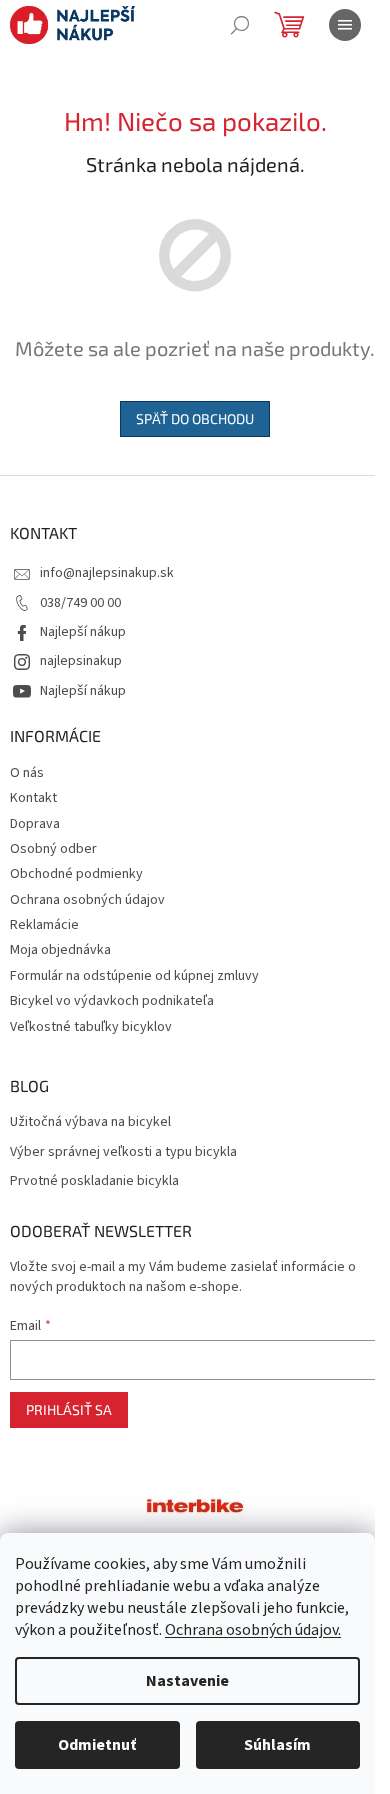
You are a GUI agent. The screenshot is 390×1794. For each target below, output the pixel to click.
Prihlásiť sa (69, 1409)
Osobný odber (53, 849)
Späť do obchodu (195, 418)
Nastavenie (187, 1681)
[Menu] (345, 25)
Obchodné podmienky (76, 874)
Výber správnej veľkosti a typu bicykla (123, 1152)
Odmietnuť (97, 1745)
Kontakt (33, 798)
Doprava (35, 824)
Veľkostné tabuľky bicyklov (91, 1027)
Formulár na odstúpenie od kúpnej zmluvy (134, 976)
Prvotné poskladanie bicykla (94, 1181)
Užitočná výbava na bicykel (90, 1122)
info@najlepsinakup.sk (107, 573)
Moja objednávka (60, 950)
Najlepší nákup (83, 632)
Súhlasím (277, 1745)
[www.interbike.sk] (195, 1505)
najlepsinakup (81, 661)
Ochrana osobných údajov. (253, 1630)
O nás (27, 773)
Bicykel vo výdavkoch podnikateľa (112, 1001)
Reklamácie (44, 925)
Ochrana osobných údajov (87, 900)
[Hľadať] (240, 25)
